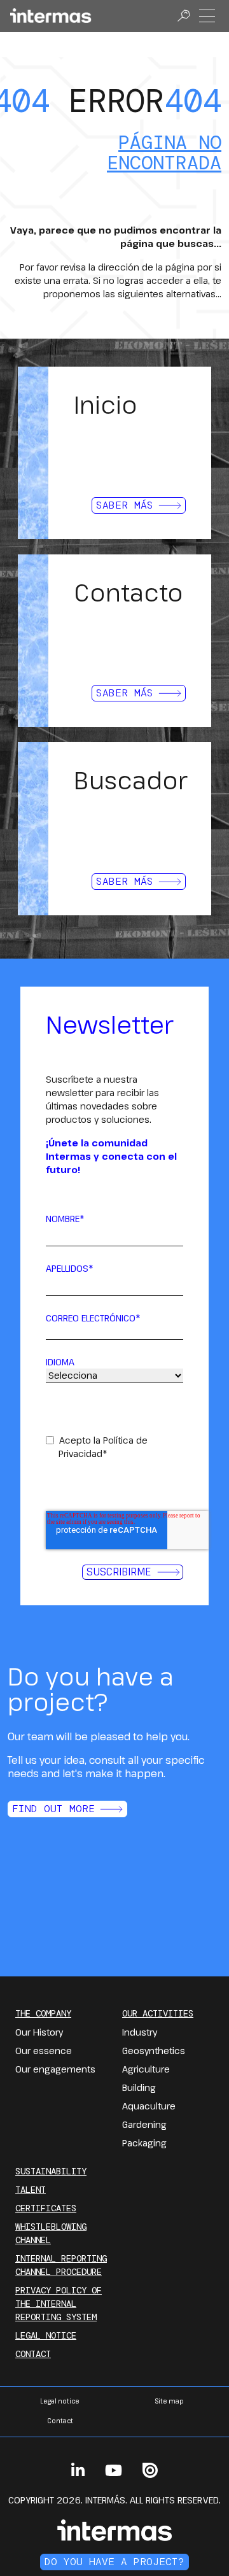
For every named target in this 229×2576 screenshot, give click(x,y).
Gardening (144, 2124)
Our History (39, 2032)
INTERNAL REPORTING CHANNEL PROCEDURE (61, 2265)
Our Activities (158, 2013)
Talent (31, 2190)
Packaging (144, 2143)
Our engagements (55, 2069)
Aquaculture (149, 2106)
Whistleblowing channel (51, 2233)
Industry (140, 2032)
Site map (169, 2401)
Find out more (53, 1809)
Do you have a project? (114, 2562)
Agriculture (146, 2069)
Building (139, 2087)
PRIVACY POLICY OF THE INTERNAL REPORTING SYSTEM (59, 2304)
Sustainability (51, 2171)
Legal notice (46, 2335)
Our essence (44, 2051)
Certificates (46, 2208)
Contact (33, 2354)
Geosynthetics (154, 2051)
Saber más (125, 505)
